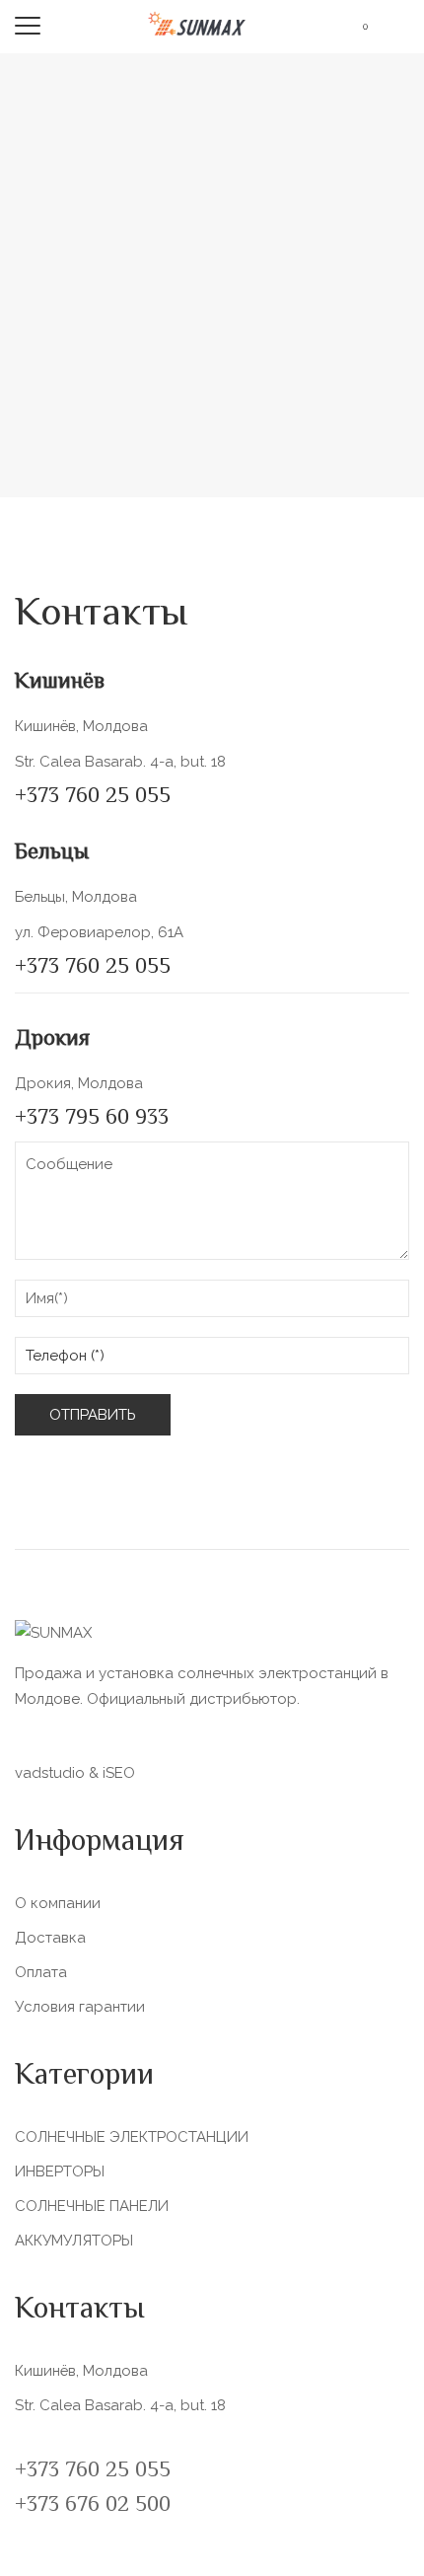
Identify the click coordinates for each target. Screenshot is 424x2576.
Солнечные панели (92, 2206)
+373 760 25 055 (93, 797)
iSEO (119, 1773)
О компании (58, 1903)
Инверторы (60, 2171)
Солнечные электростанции (132, 2137)
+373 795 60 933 (92, 1119)
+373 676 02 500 (93, 2506)
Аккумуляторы (74, 2241)
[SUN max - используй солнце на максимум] (197, 23)
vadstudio (50, 1773)
